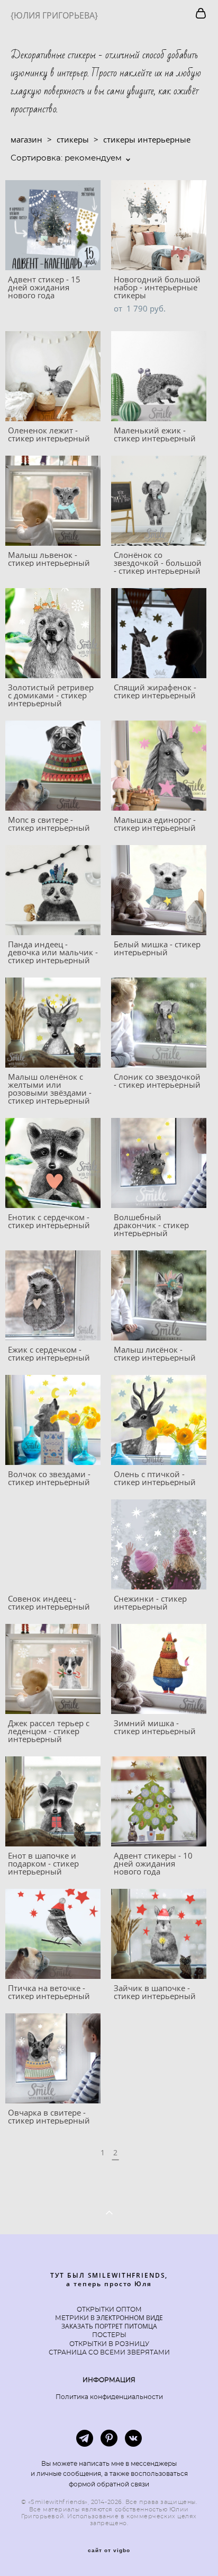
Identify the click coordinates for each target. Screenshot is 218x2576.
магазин (26, 139)
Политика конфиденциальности (109, 2397)
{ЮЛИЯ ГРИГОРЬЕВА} (54, 15)
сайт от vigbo (109, 2551)
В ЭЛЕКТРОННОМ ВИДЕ (126, 2318)
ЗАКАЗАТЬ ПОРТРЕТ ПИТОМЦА (109, 2326)
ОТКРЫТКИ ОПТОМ (109, 2309)
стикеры (73, 139)
